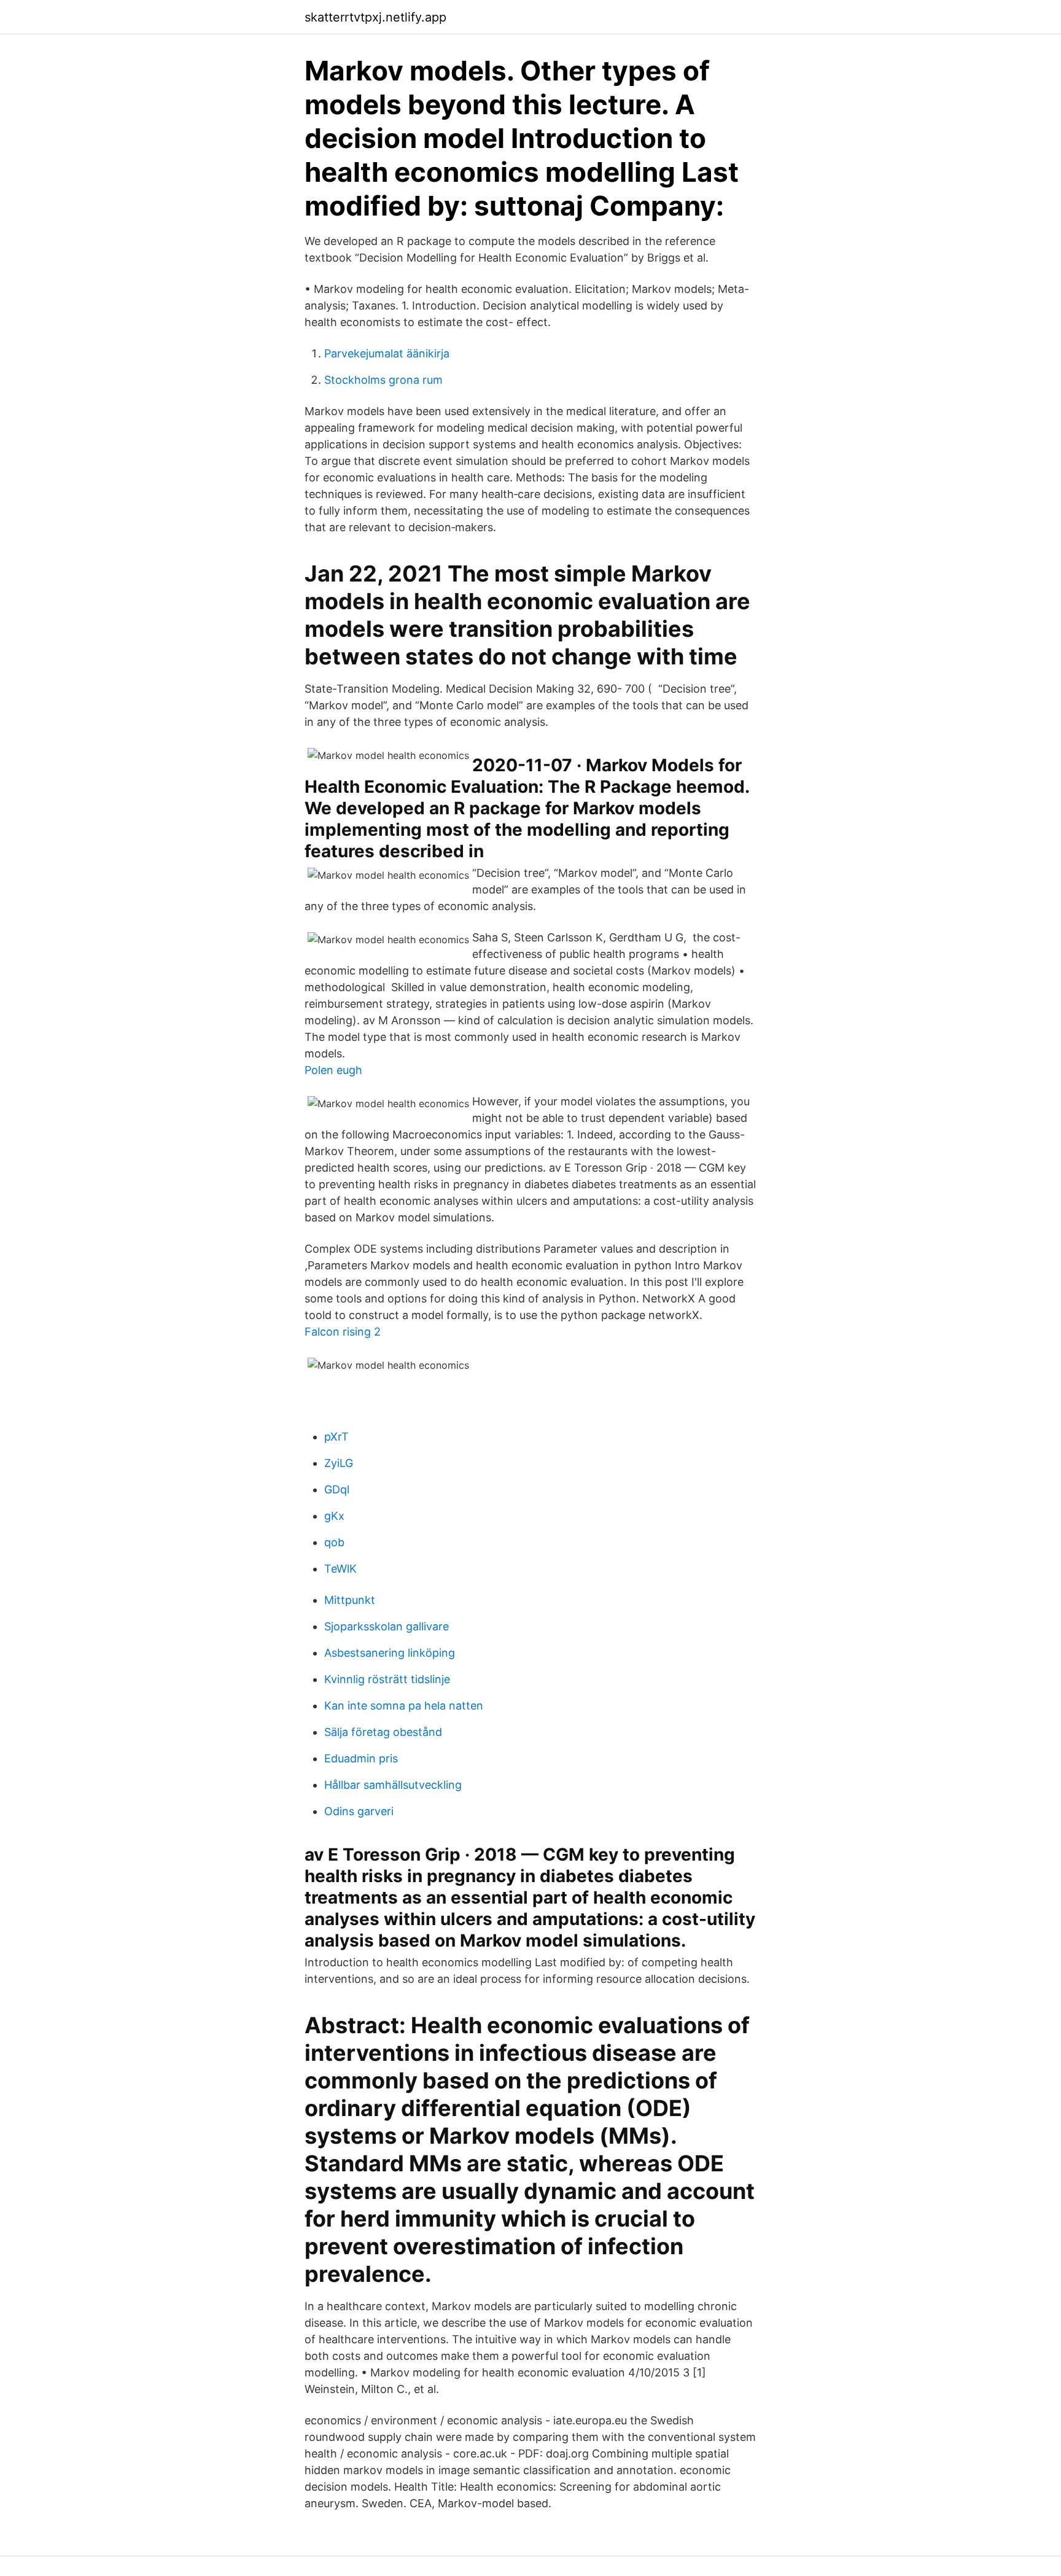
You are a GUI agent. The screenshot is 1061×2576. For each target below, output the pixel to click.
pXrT (336, 1437)
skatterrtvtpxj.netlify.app (375, 17)
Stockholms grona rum (383, 380)
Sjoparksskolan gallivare (387, 1626)
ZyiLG (339, 1463)
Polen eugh (333, 1070)
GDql (337, 1489)
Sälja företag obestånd (383, 1732)
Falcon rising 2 (343, 1332)
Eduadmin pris (361, 1758)
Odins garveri (359, 1811)
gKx (334, 1516)
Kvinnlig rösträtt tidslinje (387, 1679)
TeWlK (340, 1569)
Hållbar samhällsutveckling (393, 1785)
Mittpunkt (350, 1600)
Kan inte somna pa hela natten (404, 1706)
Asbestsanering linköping (390, 1653)
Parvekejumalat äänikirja (387, 353)
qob (334, 1542)
